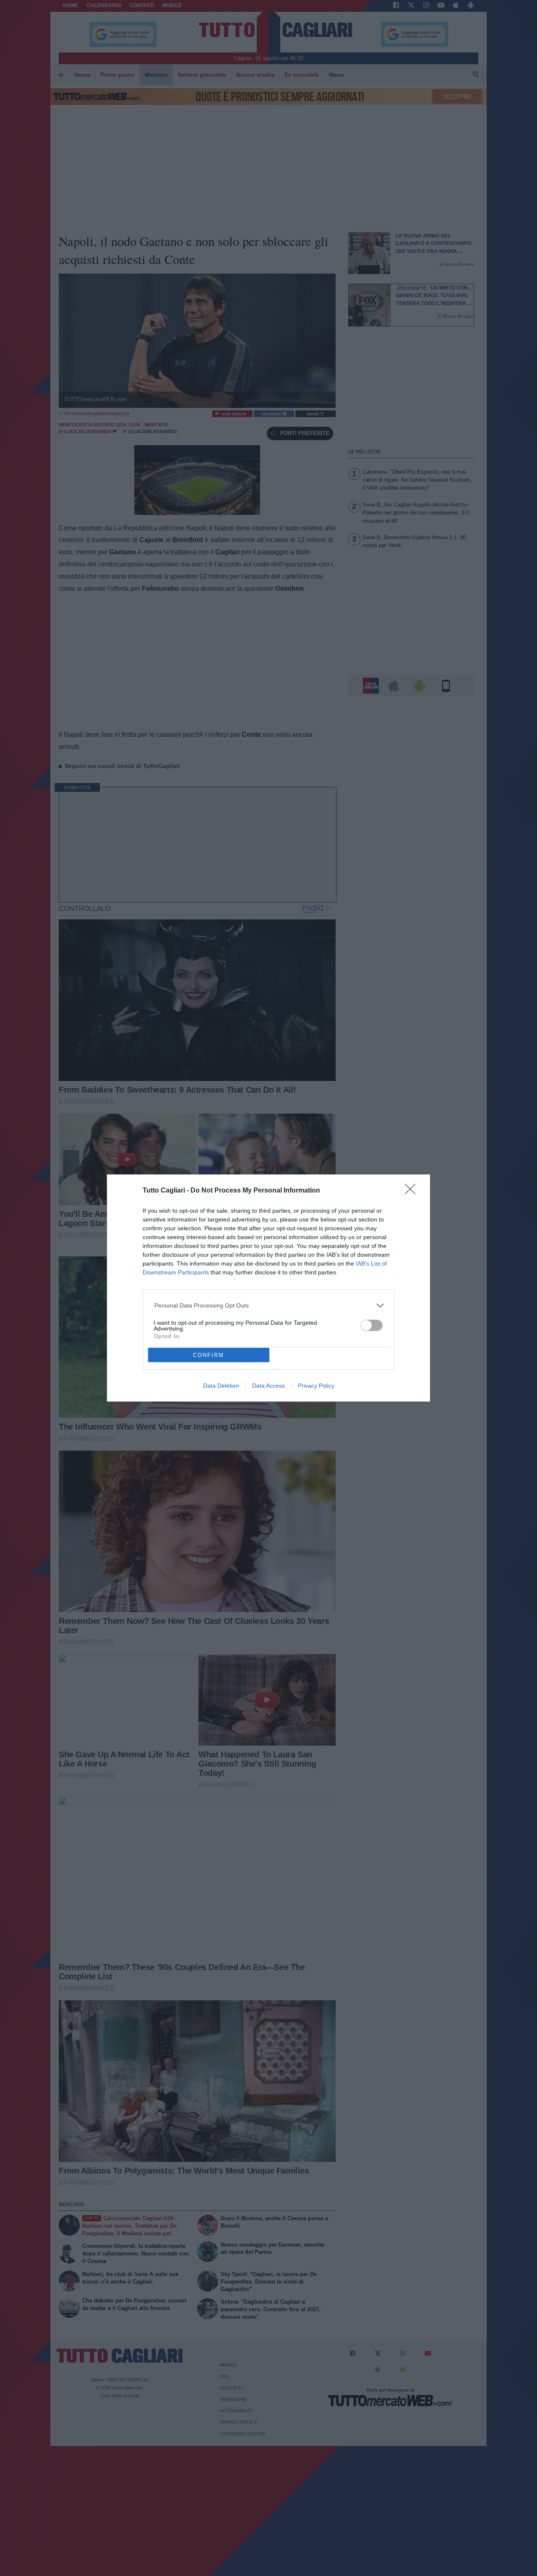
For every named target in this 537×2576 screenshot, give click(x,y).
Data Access (268, 1386)
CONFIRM (209, 1355)
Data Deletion (221, 1386)
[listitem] (269, 1306)
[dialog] (268, 1288)
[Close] (413, 1192)
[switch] (372, 1325)
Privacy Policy (316, 1386)
